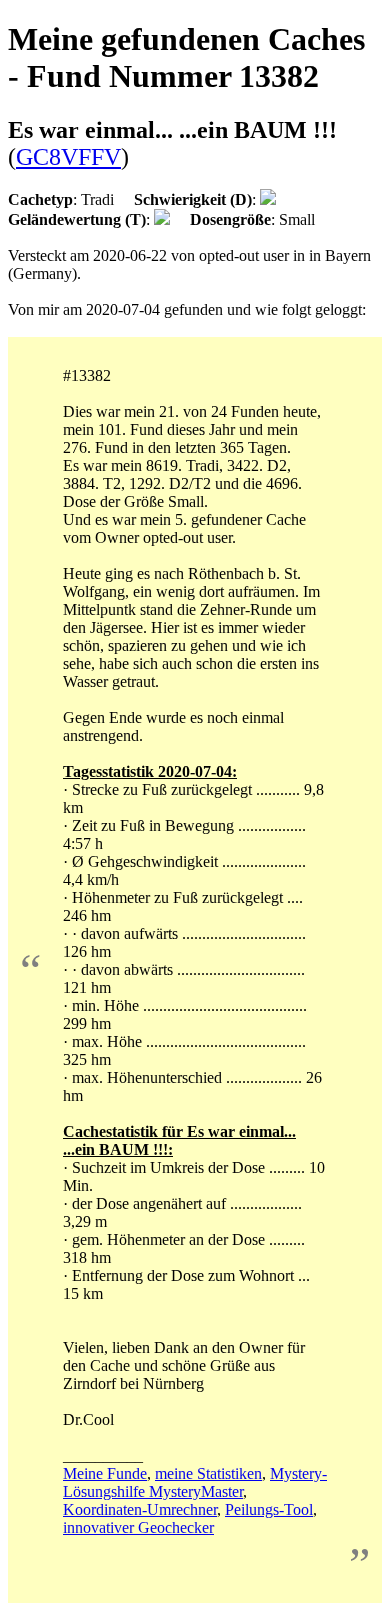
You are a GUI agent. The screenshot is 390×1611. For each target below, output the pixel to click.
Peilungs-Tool (269, 1509)
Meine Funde (105, 1473)
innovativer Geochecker (138, 1527)
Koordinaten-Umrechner (140, 1509)
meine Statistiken (208, 1473)
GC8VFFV (68, 157)
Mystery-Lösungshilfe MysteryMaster (195, 1482)
